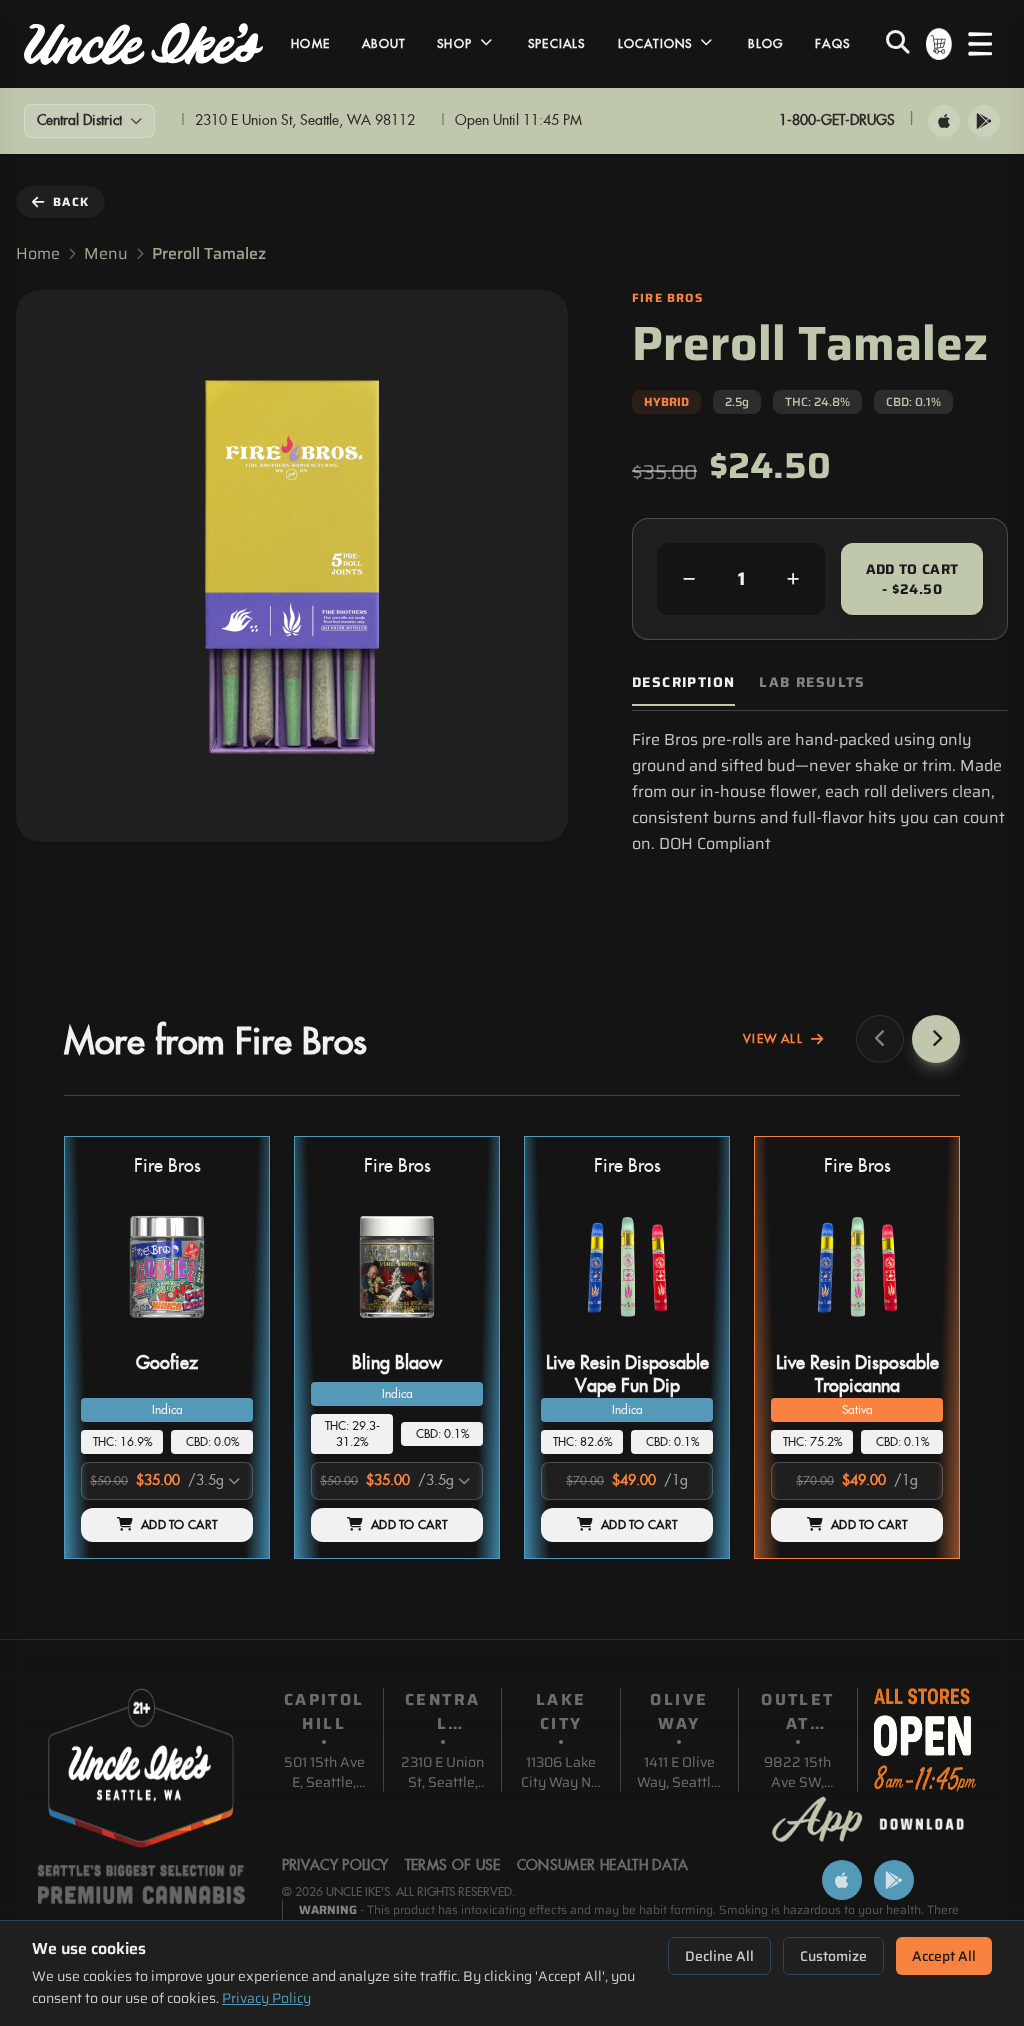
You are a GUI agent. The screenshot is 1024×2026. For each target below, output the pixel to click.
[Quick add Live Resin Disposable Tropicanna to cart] (911, 1337)
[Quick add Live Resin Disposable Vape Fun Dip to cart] (681, 1337)
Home (310, 44)
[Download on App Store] (944, 121)
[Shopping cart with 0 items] (939, 44)
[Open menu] (980, 44)
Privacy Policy (266, 1998)
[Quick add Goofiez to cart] (221, 1337)
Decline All (719, 1956)
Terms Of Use (453, 1866)
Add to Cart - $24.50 (912, 579)
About (383, 44)
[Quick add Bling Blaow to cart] (451, 1337)
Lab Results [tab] (812, 682)
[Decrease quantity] (689, 579)
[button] (167, 1347)
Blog (765, 44)
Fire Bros (167, 1166)
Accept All (944, 1956)
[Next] (936, 1039)
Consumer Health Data (603, 1866)
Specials (557, 44)
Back (71, 201)
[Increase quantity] (793, 579)
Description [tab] (683, 682)
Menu (106, 254)
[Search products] (898, 44)
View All (773, 1039)
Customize (833, 1956)
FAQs (832, 44)
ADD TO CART (179, 1525)
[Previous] (880, 1039)
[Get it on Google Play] (984, 121)
